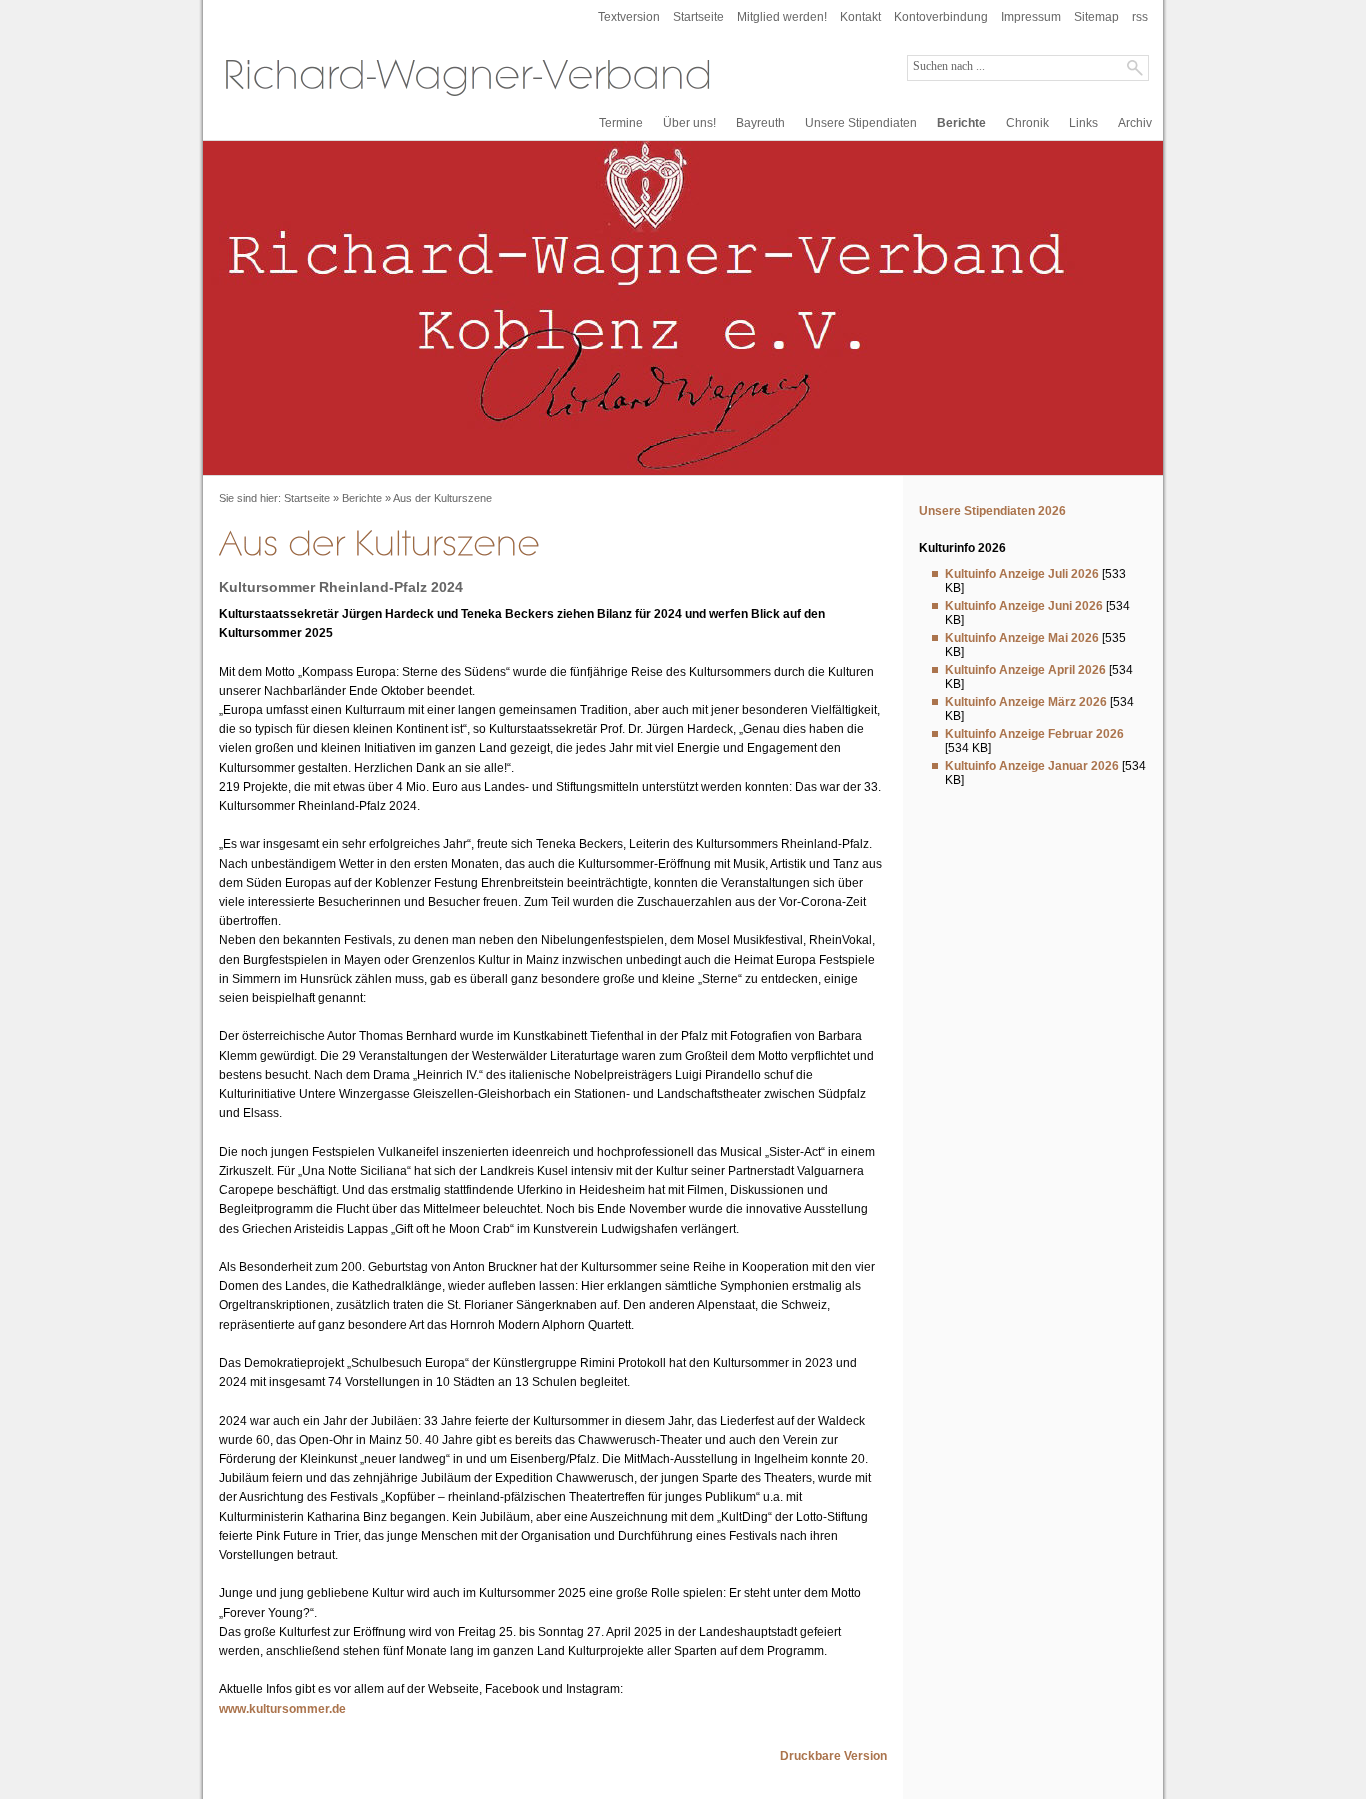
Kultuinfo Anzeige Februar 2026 (1034, 734)
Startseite (698, 17)
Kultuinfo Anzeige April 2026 (1025, 670)
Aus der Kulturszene (442, 498)
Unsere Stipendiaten (861, 123)
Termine (621, 123)
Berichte (961, 123)
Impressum (1031, 17)
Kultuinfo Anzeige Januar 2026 (1032, 766)
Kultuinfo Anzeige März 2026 (1026, 702)
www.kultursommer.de (282, 1709)
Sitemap (1096, 17)
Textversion (629, 17)
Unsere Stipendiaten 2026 (992, 511)
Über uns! (689, 123)
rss (1140, 17)
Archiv (1135, 123)
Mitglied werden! (782, 17)
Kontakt (860, 17)
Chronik (1027, 123)
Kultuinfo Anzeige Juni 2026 (1024, 606)
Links (1083, 123)
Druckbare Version (833, 1756)
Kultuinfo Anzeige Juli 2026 (1022, 574)
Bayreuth (760, 123)
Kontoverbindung (941, 17)
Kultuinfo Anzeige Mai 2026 (1022, 638)
